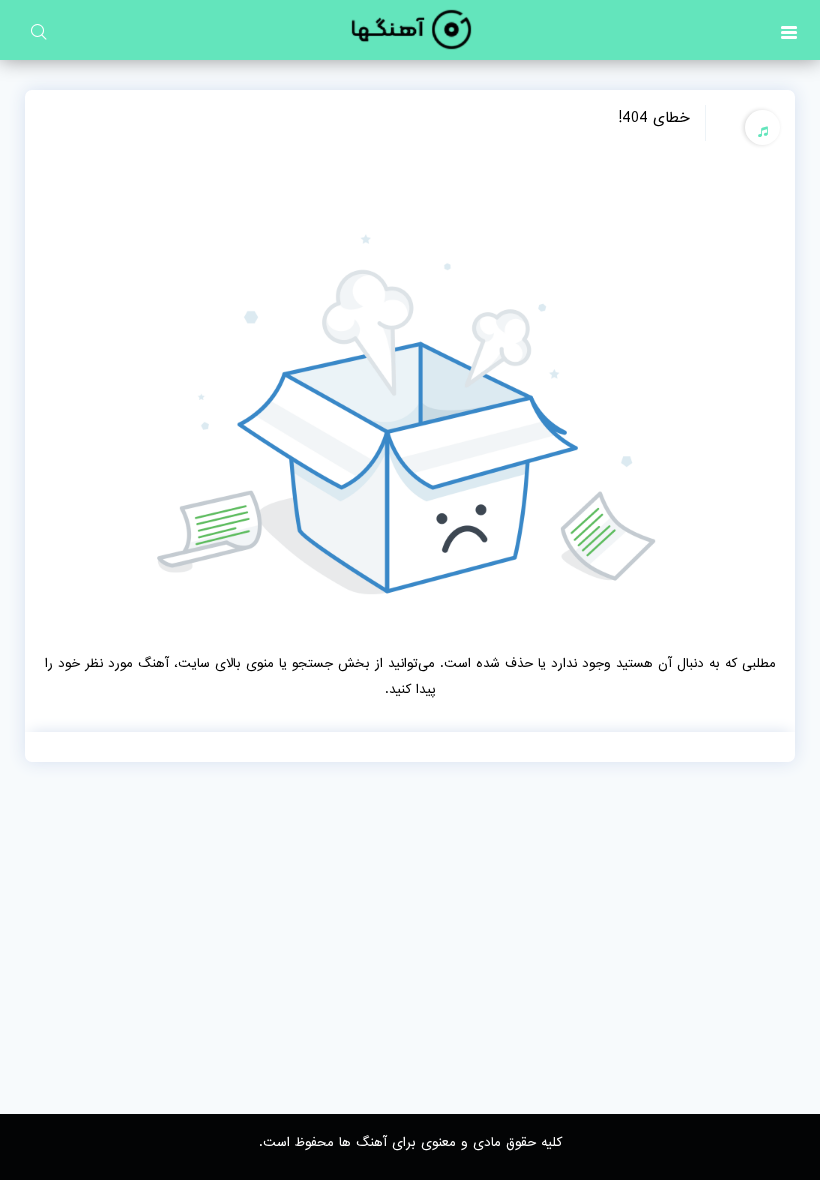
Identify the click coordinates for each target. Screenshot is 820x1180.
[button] (789, 30)
